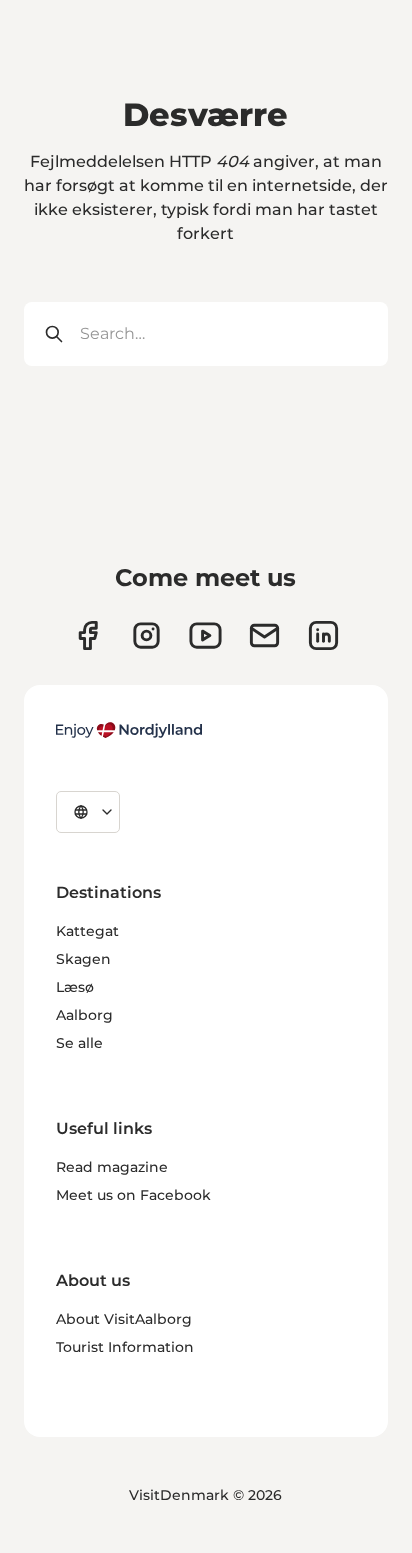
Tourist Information (125, 1347)
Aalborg (84, 1015)
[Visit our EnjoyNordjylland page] (205, 635)
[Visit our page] (146, 635)
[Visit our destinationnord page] (323, 635)
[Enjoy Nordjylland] (129, 730)
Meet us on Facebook (133, 1195)
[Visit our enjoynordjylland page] (87, 635)
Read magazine (112, 1167)
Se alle (79, 1043)
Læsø (75, 987)
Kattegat (87, 931)
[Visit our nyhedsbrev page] (264, 635)
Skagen (83, 959)
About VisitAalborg (124, 1319)
